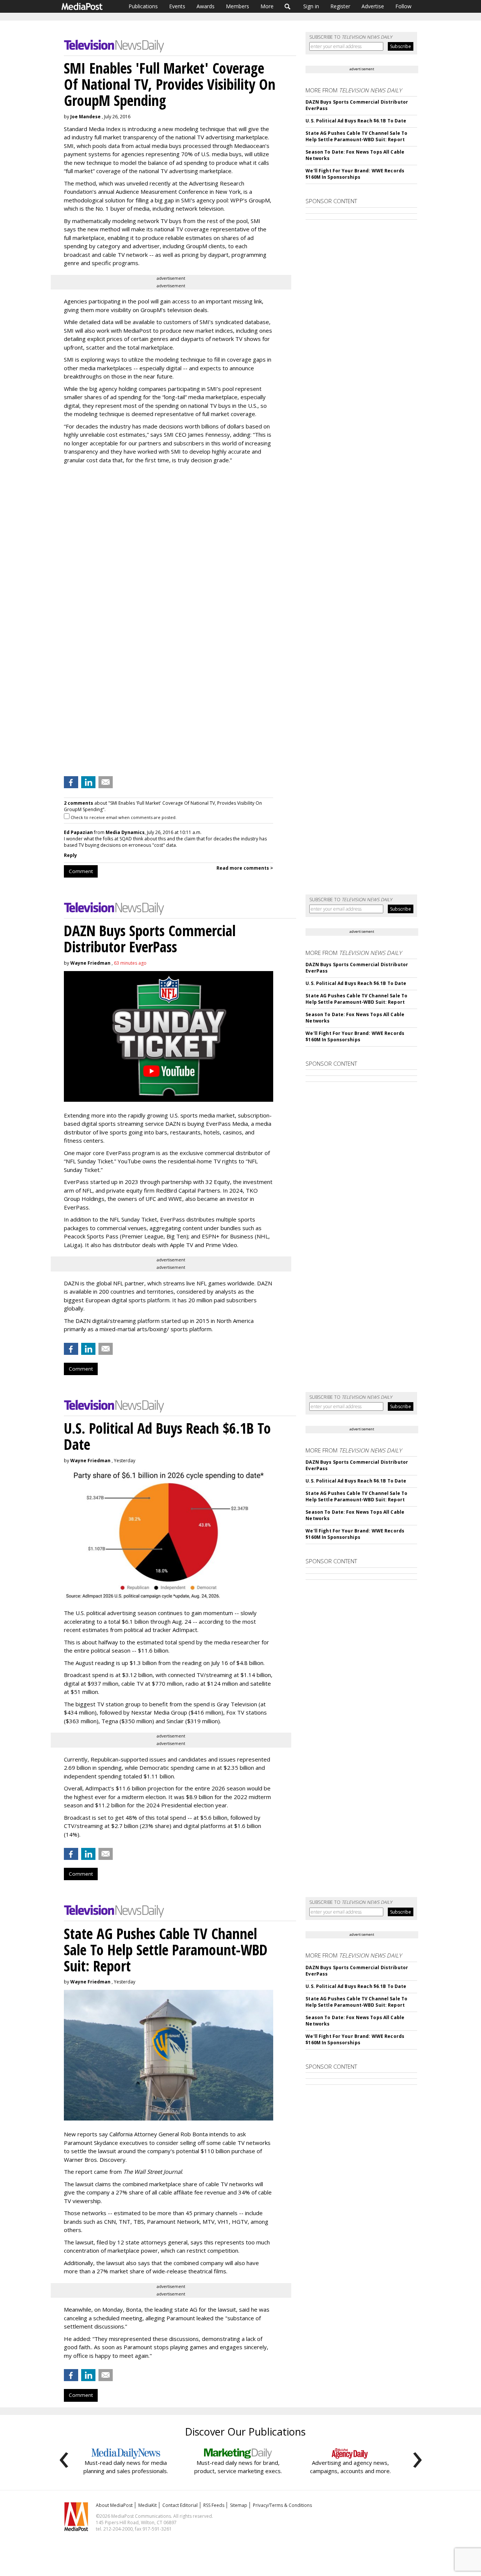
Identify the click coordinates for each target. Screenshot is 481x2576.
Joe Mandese (85, 117)
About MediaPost (114, 2505)
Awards (206, 6)
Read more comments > (245, 868)
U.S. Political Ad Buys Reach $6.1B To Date (356, 121)
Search (288, 6)
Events (177, 6)
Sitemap (239, 2505)
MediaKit (147, 2505)
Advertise (373, 6)
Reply (70, 855)
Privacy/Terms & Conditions (282, 2505)
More (267, 6)
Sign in (311, 6)
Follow (403, 6)
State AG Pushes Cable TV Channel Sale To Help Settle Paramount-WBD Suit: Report (356, 136)
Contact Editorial (180, 2505)
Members (237, 6)
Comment (81, 871)
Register (340, 6)
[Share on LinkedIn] (88, 782)
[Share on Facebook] (71, 782)
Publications (143, 6)
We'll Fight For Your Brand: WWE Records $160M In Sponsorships (355, 174)
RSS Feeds (214, 2505)
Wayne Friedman (90, 963)
